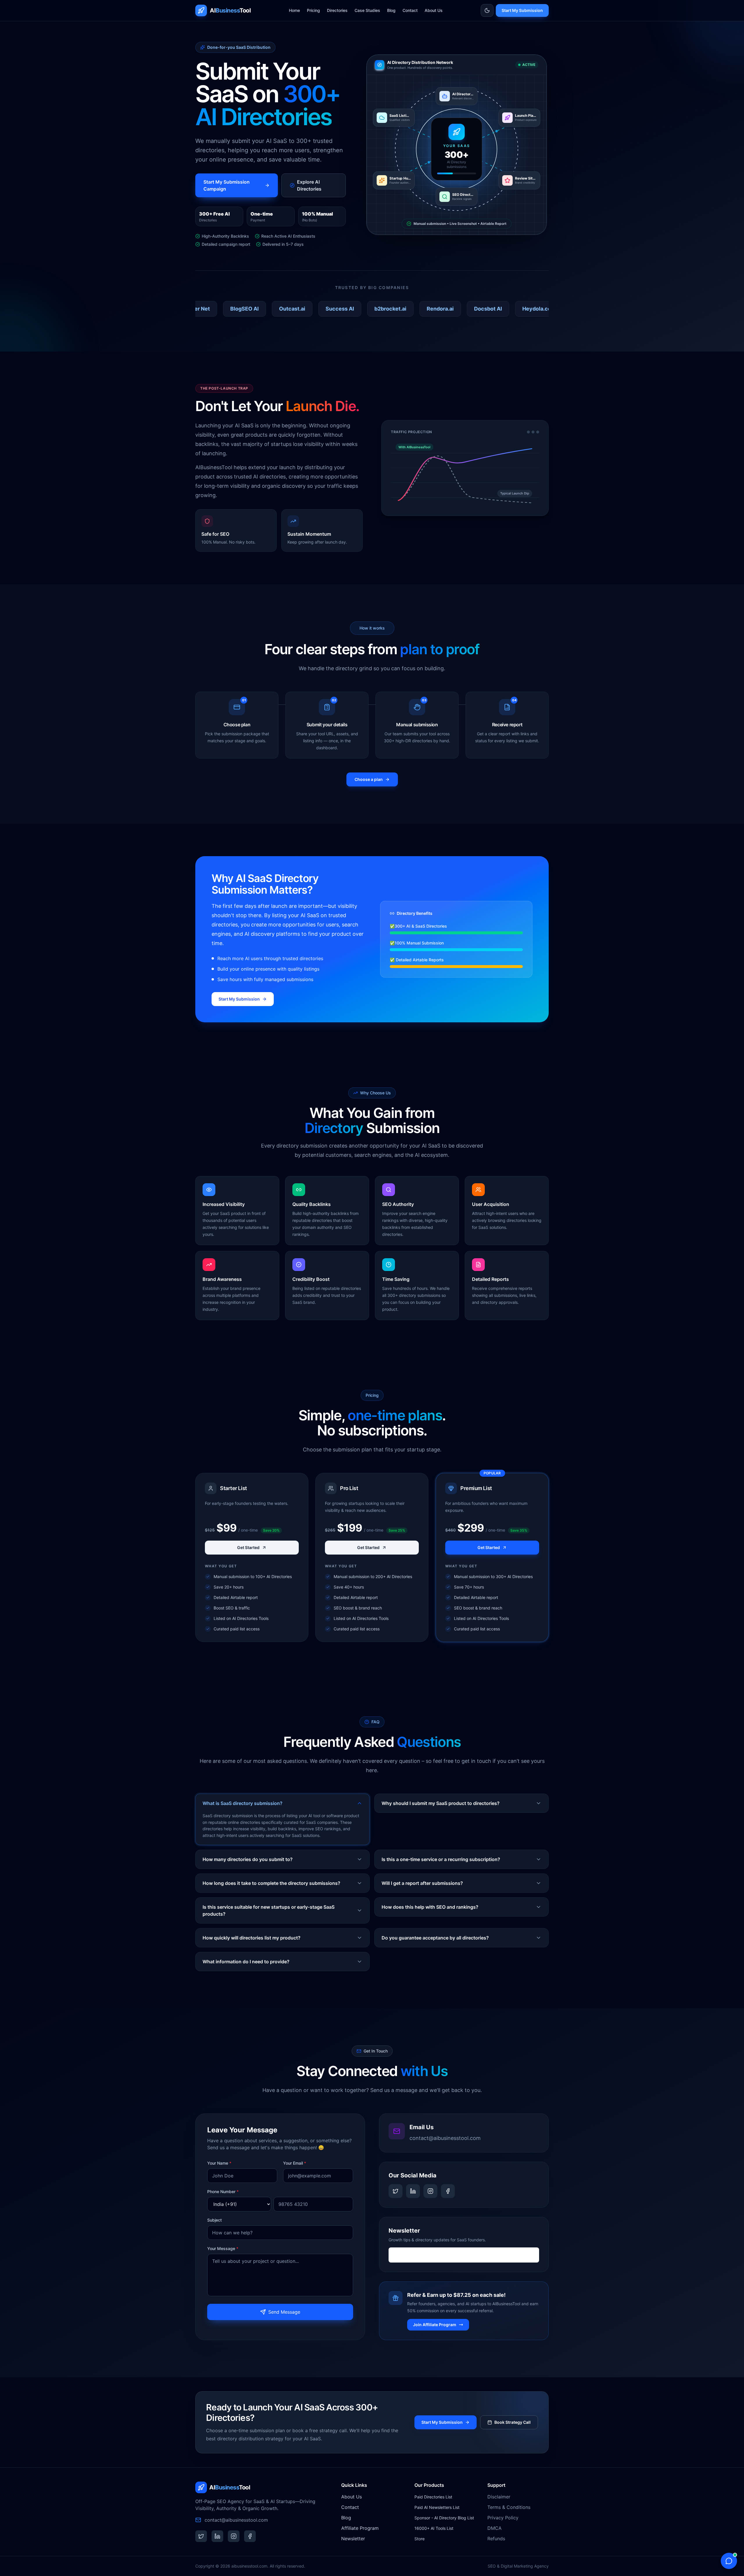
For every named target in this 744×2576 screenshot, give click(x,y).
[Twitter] (396, 2191)
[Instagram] (430, 2191)
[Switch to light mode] (487, 10)
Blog (391, 10)
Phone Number (223, 2192)
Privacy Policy (503, 2518)
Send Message (284, 2312)
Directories (337, 10)
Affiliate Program (360, 2528)
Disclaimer (499, 2497)
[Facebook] (448, 2191)
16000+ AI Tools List (434, 2528)
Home (294, 10)
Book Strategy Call (513, 2422)
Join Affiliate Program (435, 2325)
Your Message (223, 2248)
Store (420, 2539)
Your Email (295, 2163)
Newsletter (353, 2539)
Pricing (313, 10)
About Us (434, 10)
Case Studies (367, 10)
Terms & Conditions (509, 2507)
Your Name (219, 2163)
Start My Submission (522, 10)
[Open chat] (729, 2561)
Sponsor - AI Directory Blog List (444, 2518)
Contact (410, 10)
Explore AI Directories (309, 185)
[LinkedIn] (413, 2191)
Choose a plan (369, 779)
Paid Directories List (433, 2497)
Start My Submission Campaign (227, 185)
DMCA (494, 2528)
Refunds (496, 2539)
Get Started (248, 1547)
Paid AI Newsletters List (437, 2507)
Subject (214, 2220)
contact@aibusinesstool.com (445, 2138)
